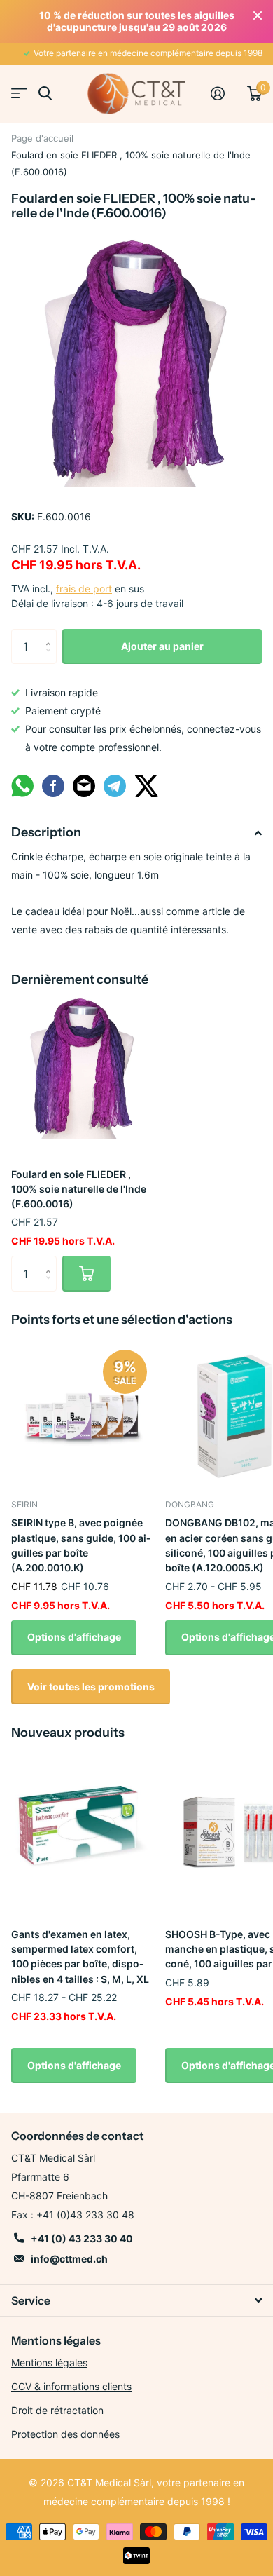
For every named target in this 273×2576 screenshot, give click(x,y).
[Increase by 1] (51, 634)
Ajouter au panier (162, 646)
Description (46, 832)
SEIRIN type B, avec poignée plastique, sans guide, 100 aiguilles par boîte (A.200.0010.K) (81, 1545)
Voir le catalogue (19, 94)
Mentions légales (49, 2363)
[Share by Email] (84, 795)
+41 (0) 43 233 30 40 (82, 2238)
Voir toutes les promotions (91, 1687)
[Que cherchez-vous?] (45, 94)
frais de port (84, 589)
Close (258, 15)
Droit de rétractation (57, 2410)
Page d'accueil (42, 138)
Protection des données (65, 2434)
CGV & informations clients (71, 2386)
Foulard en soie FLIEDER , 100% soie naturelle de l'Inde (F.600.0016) (79, 1189)
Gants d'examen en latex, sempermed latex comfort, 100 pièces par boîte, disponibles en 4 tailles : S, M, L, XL (80, 1957)
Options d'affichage (74, 1637)
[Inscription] (223, 93)
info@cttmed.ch (69, 2259)
